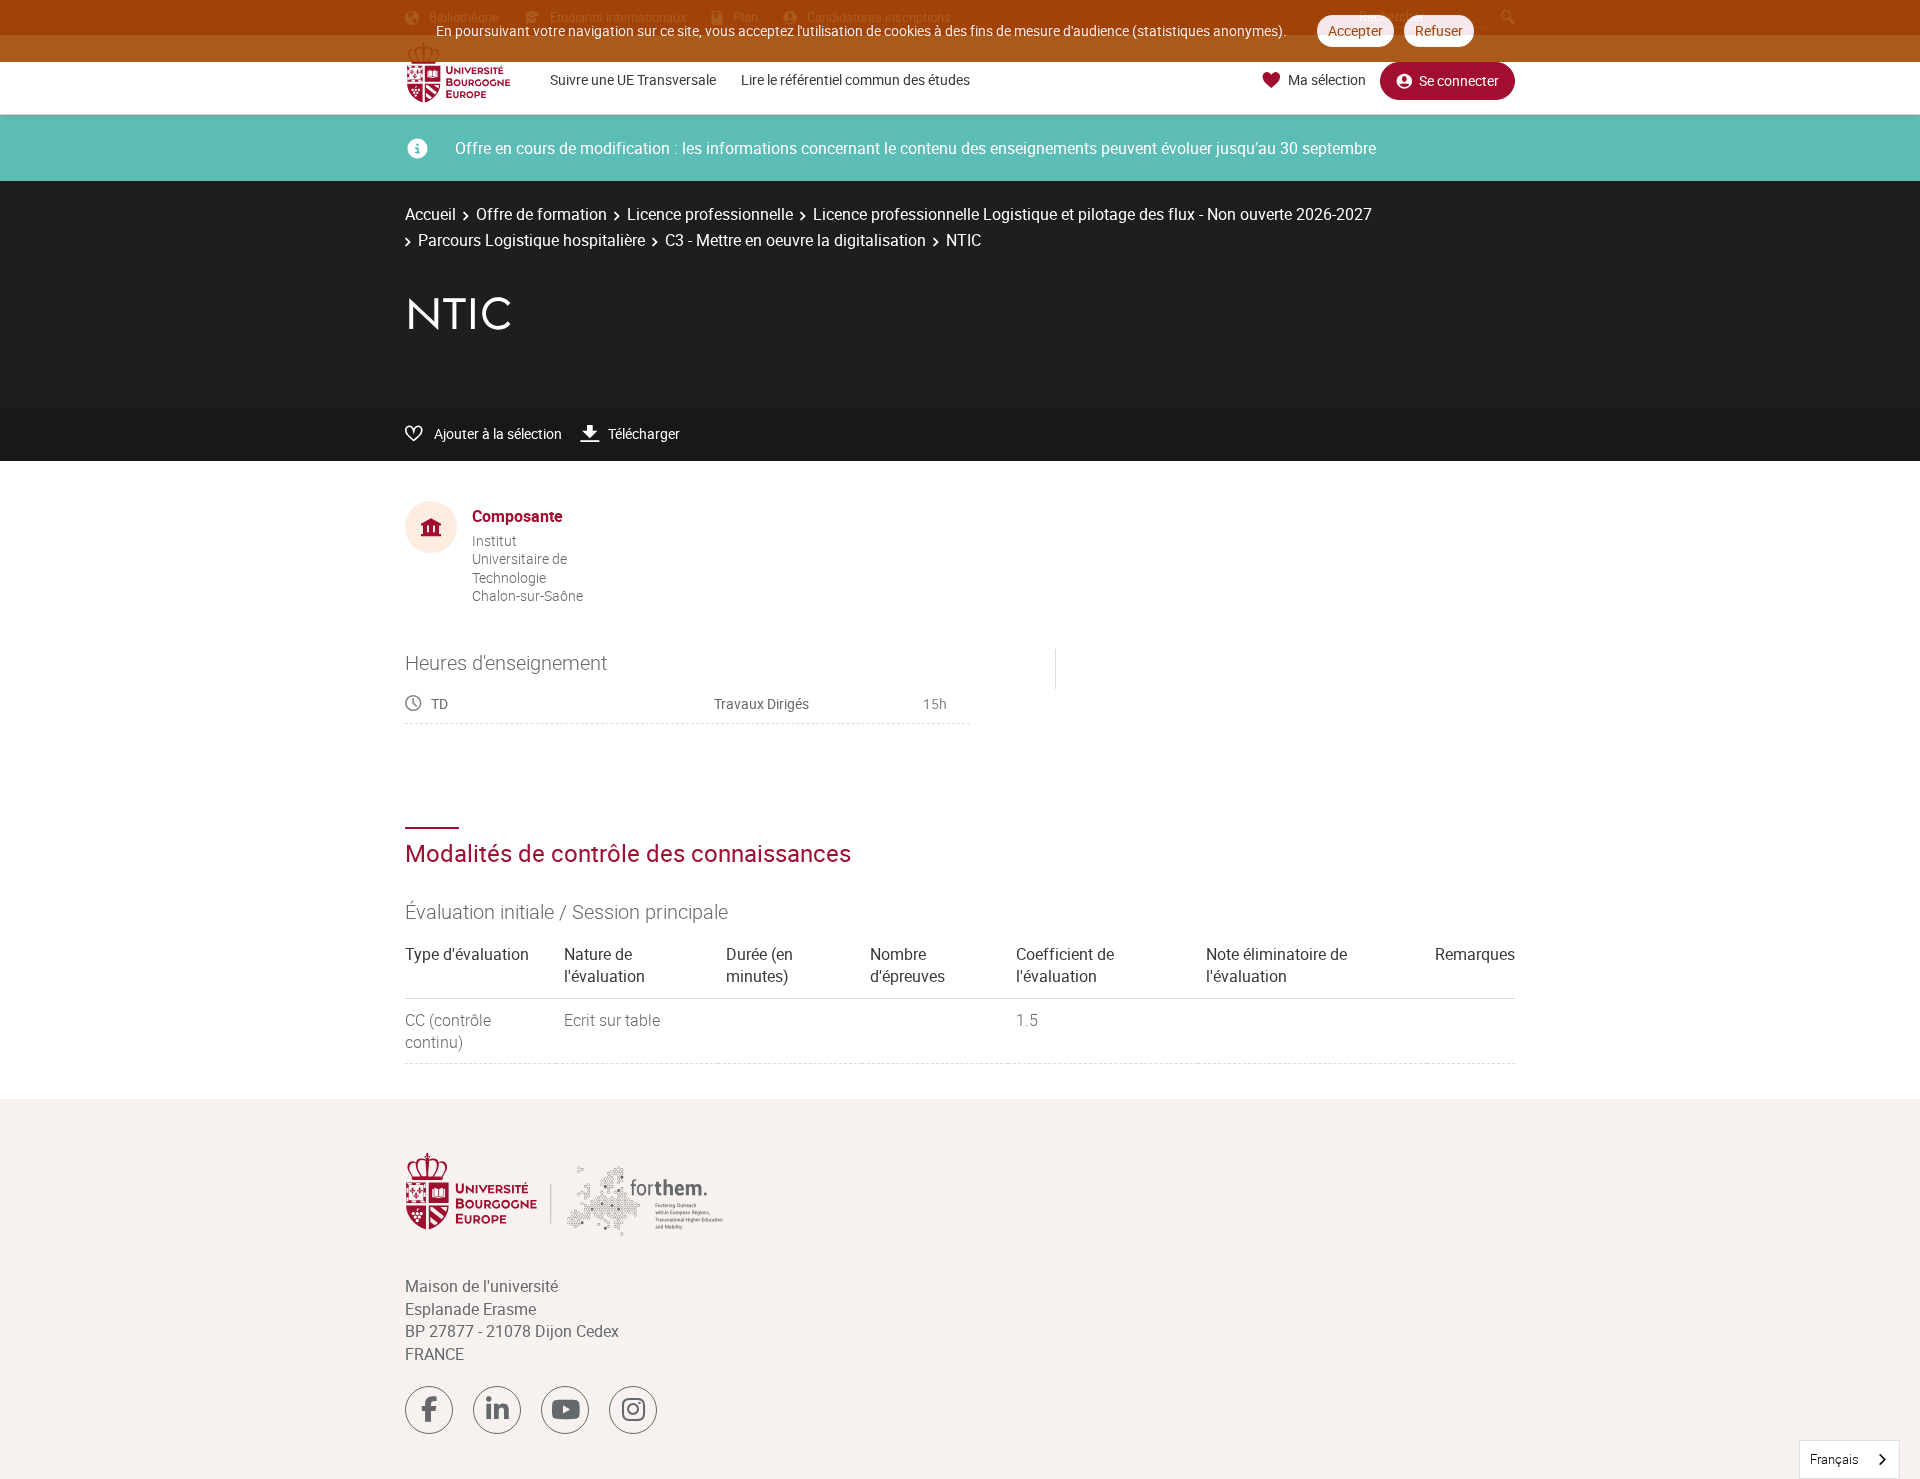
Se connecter (1459, 80)
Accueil (430, 214)
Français (1834, 1459)
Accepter (1355, 30)
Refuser (1439, 30)
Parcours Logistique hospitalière (531, 240)
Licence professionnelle (710, 214)
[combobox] (1849, 1459)
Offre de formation (541, 214)
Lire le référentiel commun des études (855, 79)
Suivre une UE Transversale (633, 79)
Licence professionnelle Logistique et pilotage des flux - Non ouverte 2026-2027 (1092, 214)
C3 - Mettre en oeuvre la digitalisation (795, 240)
